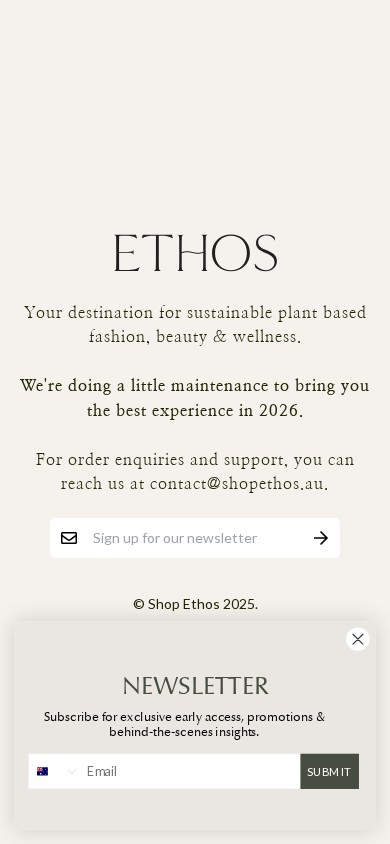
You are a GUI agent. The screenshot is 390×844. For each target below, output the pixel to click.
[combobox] (54, 771)
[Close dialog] (358, 639)
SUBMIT (329, 770)
